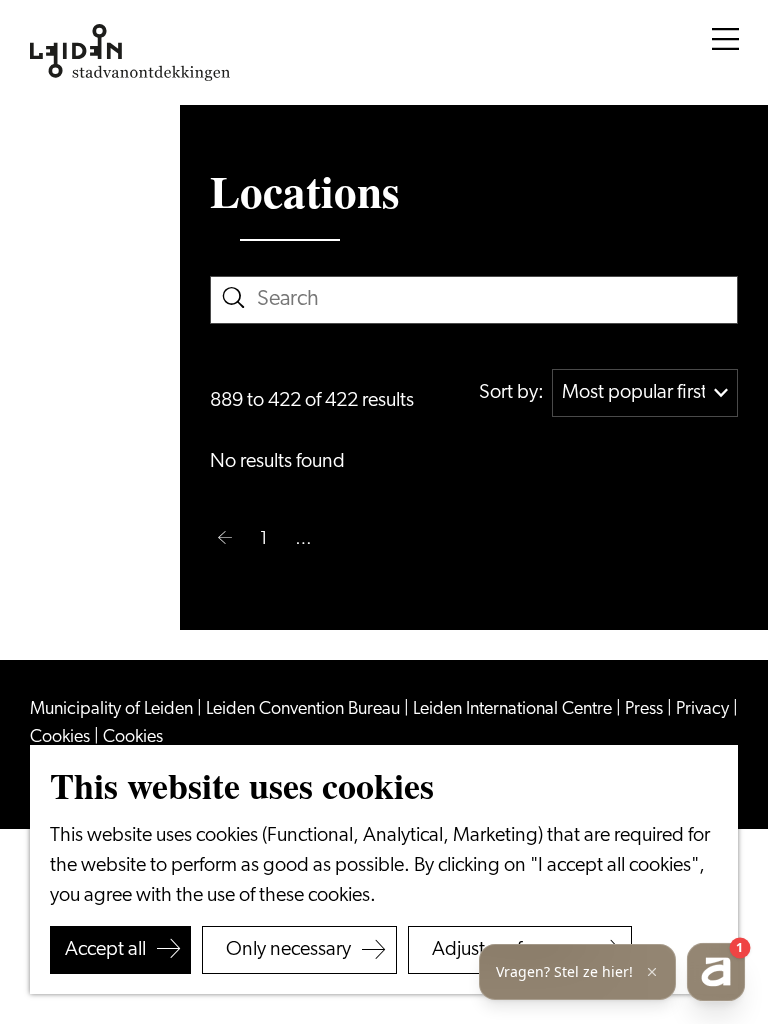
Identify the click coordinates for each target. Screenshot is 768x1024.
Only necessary (288, 950)
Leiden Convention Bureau (305, 710)
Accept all (105, 950)
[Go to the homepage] (130, 53)
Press (646, 710)
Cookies (62, 738)
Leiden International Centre (514, 710)
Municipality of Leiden (113, 710)
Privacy (704, 710)
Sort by (511, 393)
